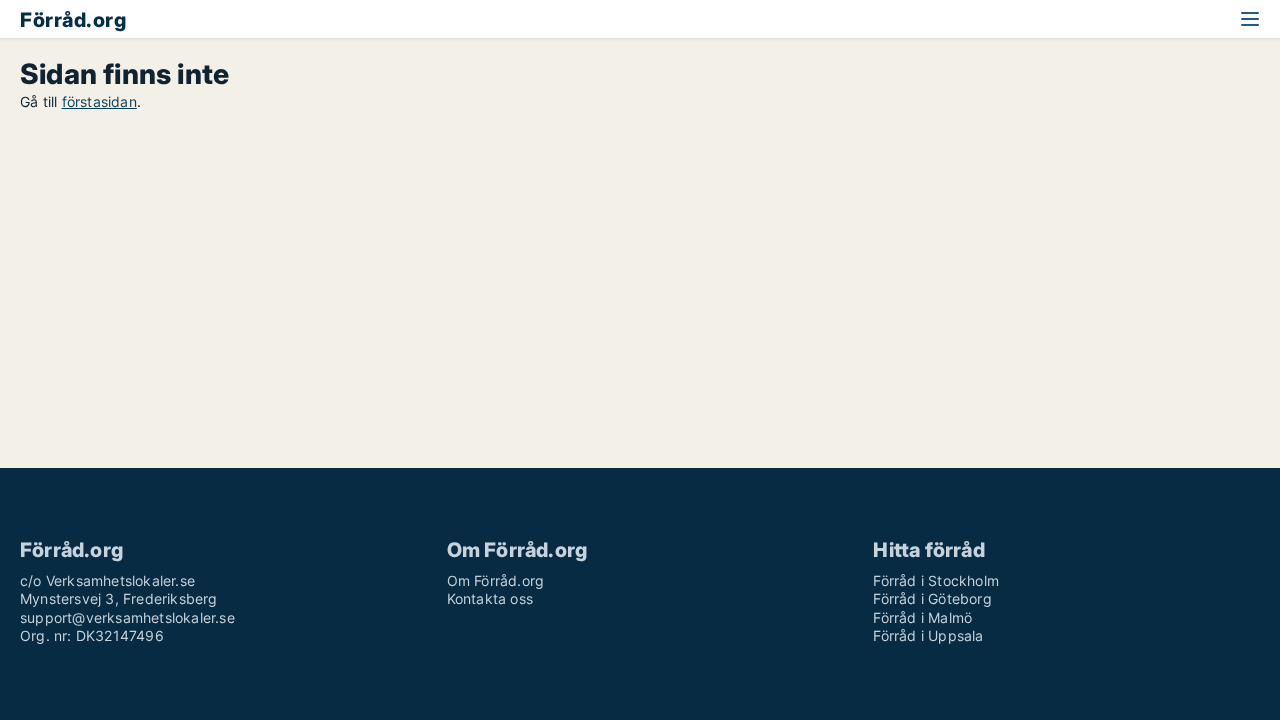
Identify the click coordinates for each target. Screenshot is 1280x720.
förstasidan (99, 101)
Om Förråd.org (496, 580)
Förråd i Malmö (922, 617)
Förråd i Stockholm (936, 580)
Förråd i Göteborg (932, 598)
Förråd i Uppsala (928, 635)
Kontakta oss (490, 598)
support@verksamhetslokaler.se (127, 617)
